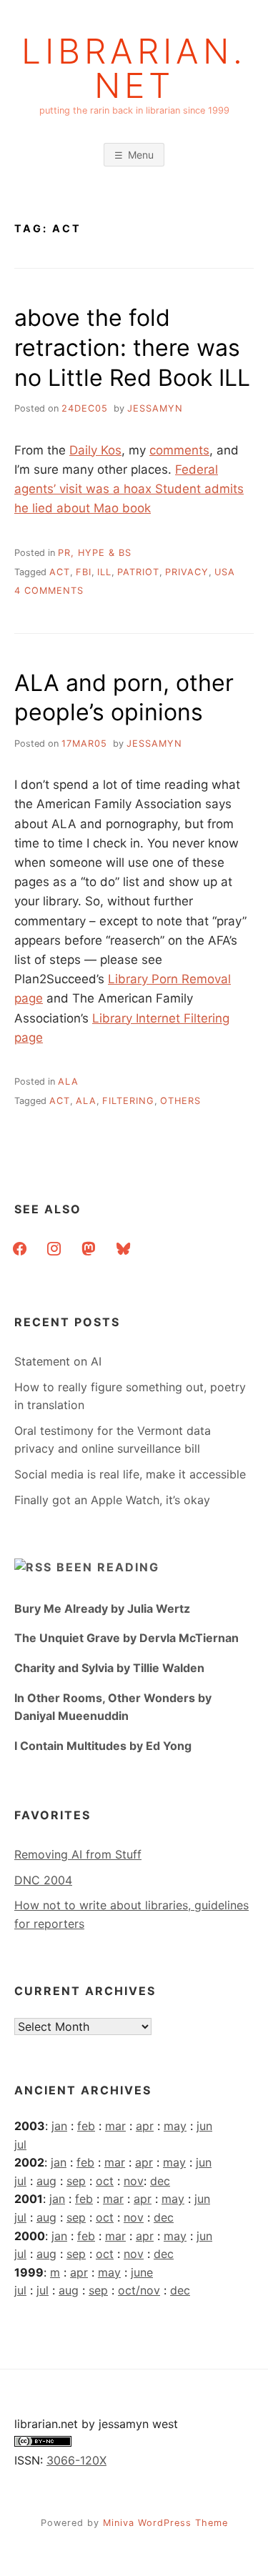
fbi (84, 572)
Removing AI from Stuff (78, 1854)
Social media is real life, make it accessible (130, 1474)
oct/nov (139, 2290)
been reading (108, 1567)
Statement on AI (58, 1361)
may (175, 2126)
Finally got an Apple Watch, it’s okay (112, 1500)
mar (115, 2126)
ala (68, 1081)
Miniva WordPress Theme (165, 2523)
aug (46, 2181)
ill (104, 572)
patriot (138, 572)
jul (20, 2144)
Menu (141, 155)
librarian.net (134, 69)
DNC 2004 (43, 1880)
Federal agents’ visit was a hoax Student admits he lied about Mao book (129, 489)
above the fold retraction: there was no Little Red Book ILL (132, 347)
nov (134, 2181)
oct (105, 2181)
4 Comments (49, 591)
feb (86, 2126)
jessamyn (155, 408)
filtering (128, 1101)
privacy (187, 572)
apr (145, 2126)
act (60, 572)
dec (160, 2181)
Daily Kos (95, 450)
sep (76, 2181)
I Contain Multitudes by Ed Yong (103, 1746)
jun (204, 2126)
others (180, 1101)
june (142, 2272)
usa (225, 572)
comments (179, 450)
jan (59, 2126)
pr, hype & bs (95, 553)
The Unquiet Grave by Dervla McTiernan (126, 1638)
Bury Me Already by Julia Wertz (102, 1608)
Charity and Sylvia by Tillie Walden (109, 1668)
